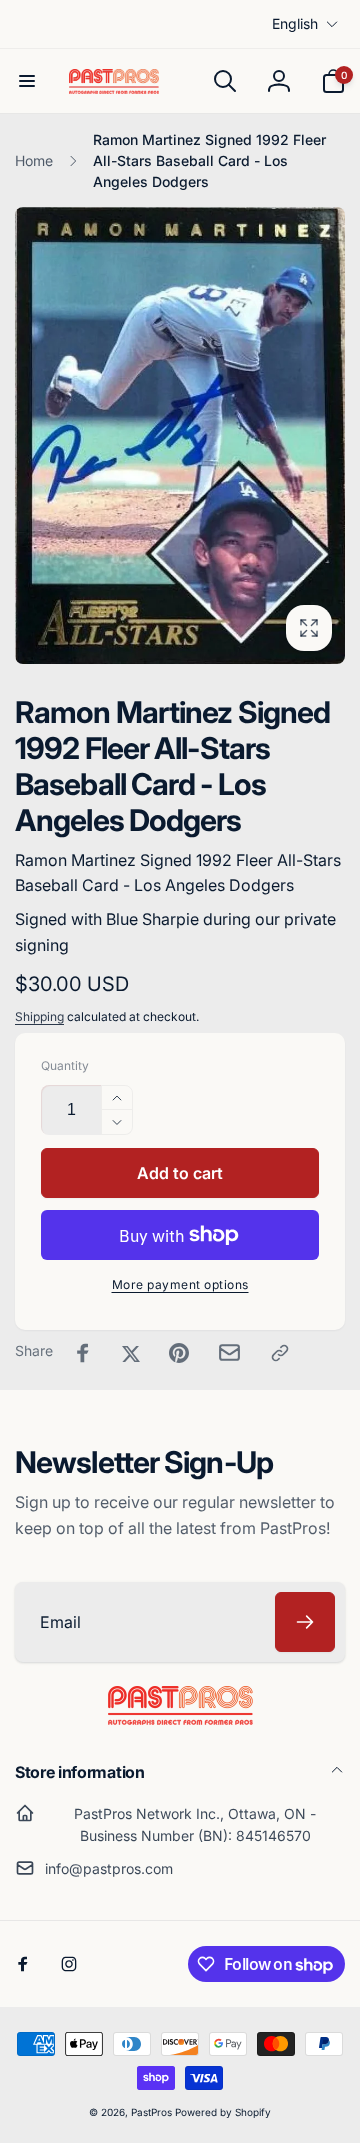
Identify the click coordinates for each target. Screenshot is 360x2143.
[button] (27, 81)
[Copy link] (280, 1353)
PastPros (151, 2112)
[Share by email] (229, 1352)
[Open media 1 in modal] (180, 435)
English (295, 23)
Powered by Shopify (223, 2112)
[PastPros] (180, 1719)
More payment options (180, 1284)
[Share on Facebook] (83, 1353)
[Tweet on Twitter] (131, 1353)
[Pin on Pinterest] (179, 1353)
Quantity (65, 1065)
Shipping (39, 1016)
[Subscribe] (305, 1622)
